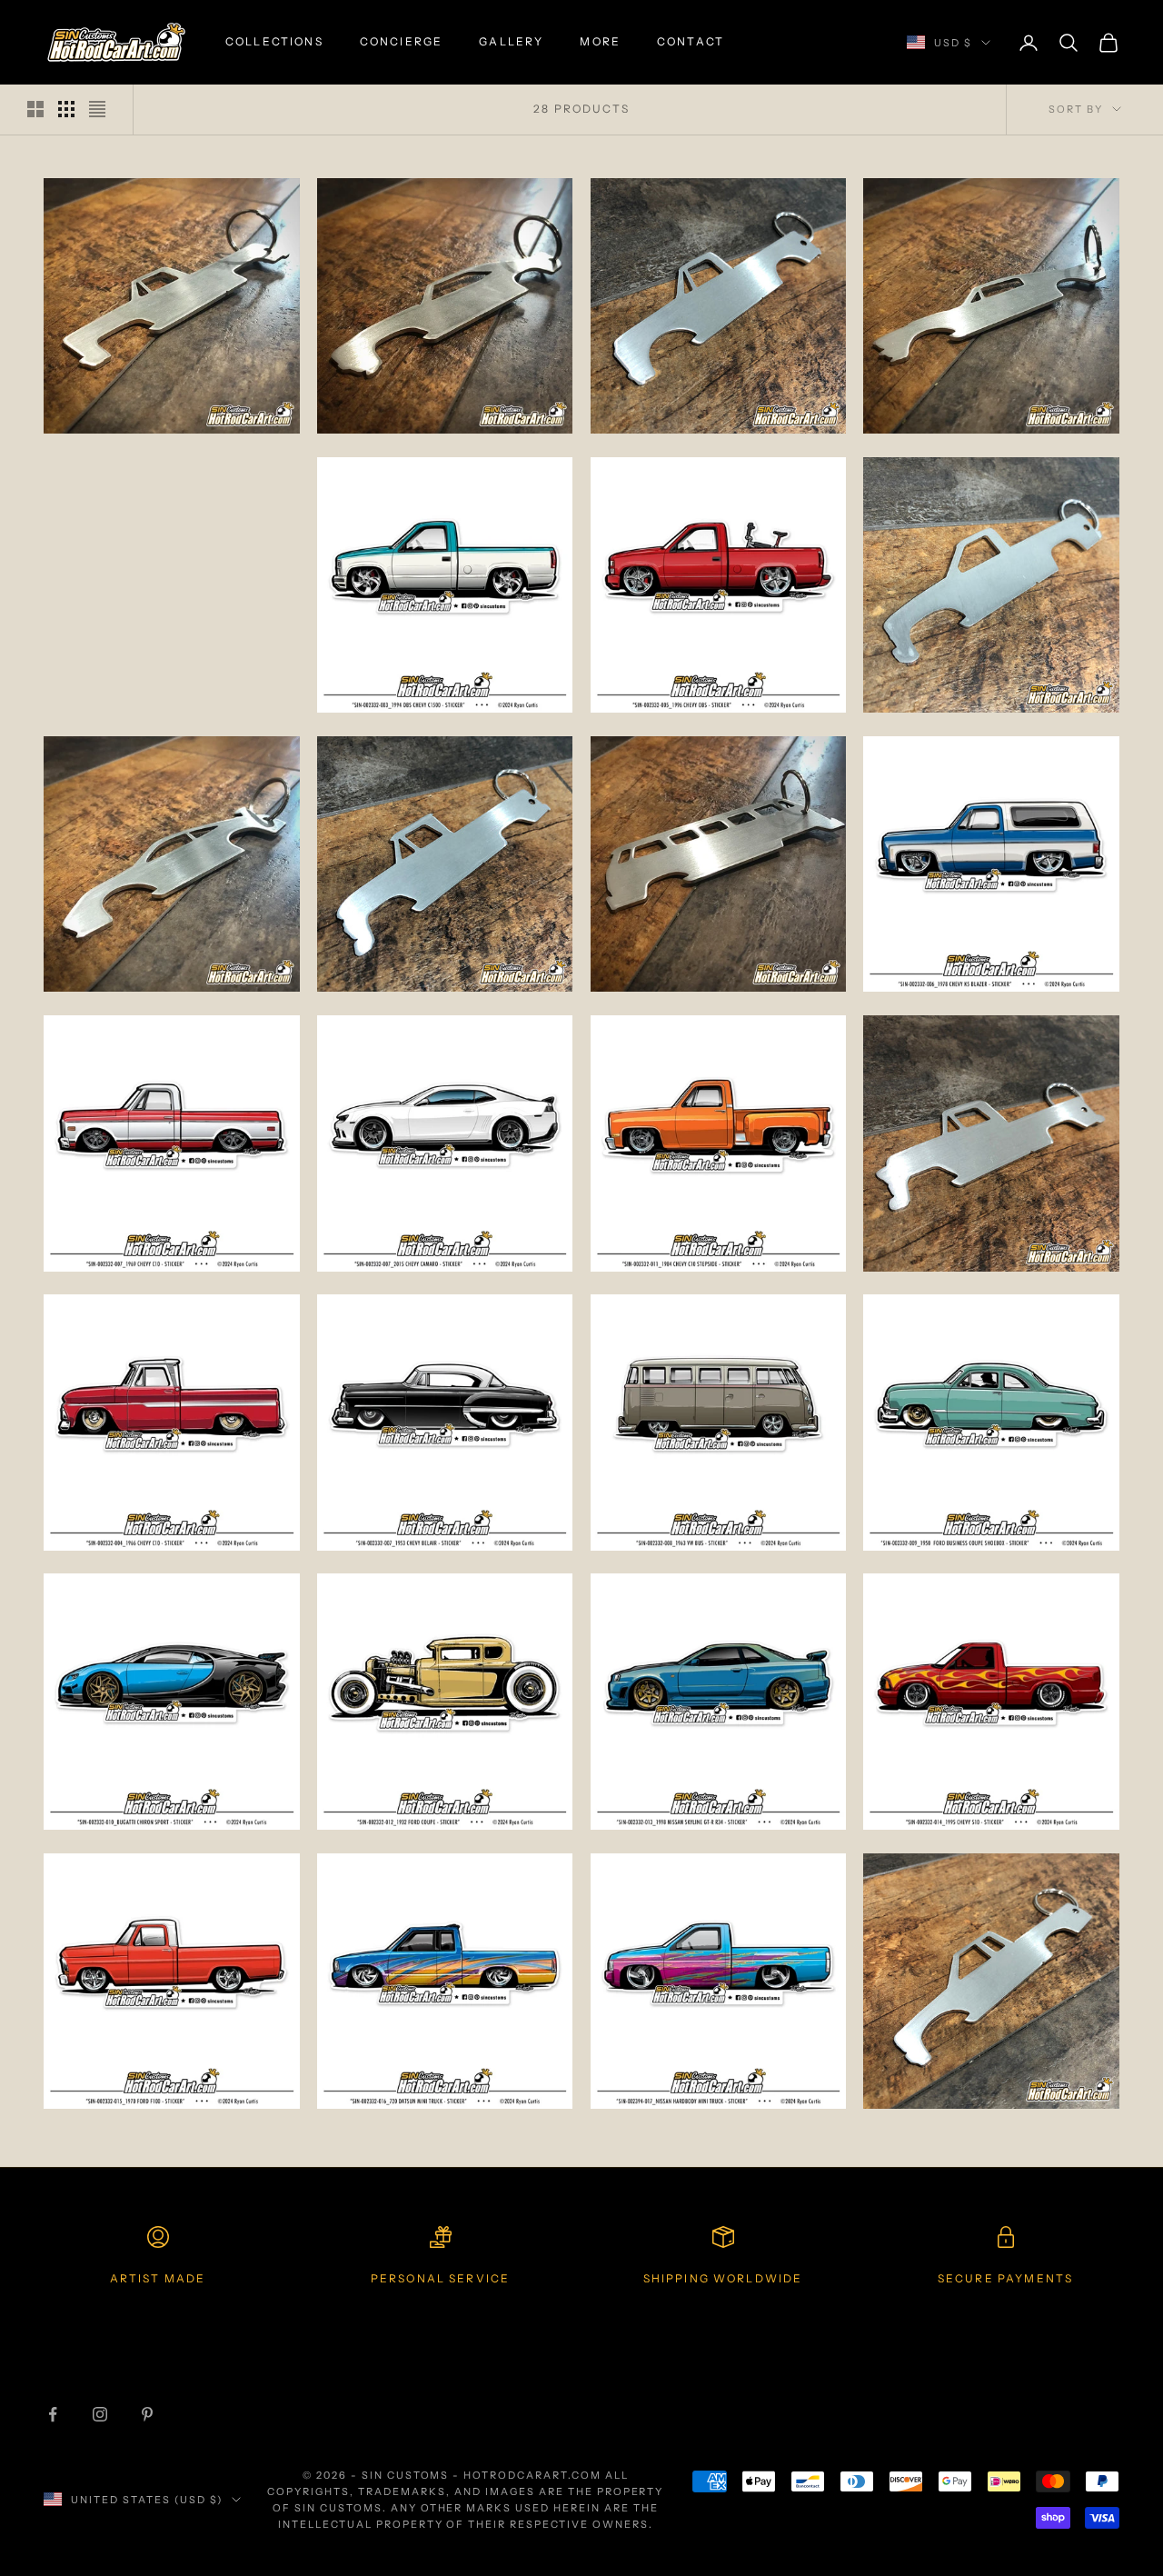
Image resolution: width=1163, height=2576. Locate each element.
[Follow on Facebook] (53, 2414)
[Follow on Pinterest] (147, 2414)
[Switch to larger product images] (35, 109)
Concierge (401, 41)
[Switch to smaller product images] (66, 109)
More (600, 41)
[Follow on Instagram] (100, 2414)
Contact (691, 41)
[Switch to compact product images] (97, 109)
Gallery (511, 41)
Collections (274, 41)
